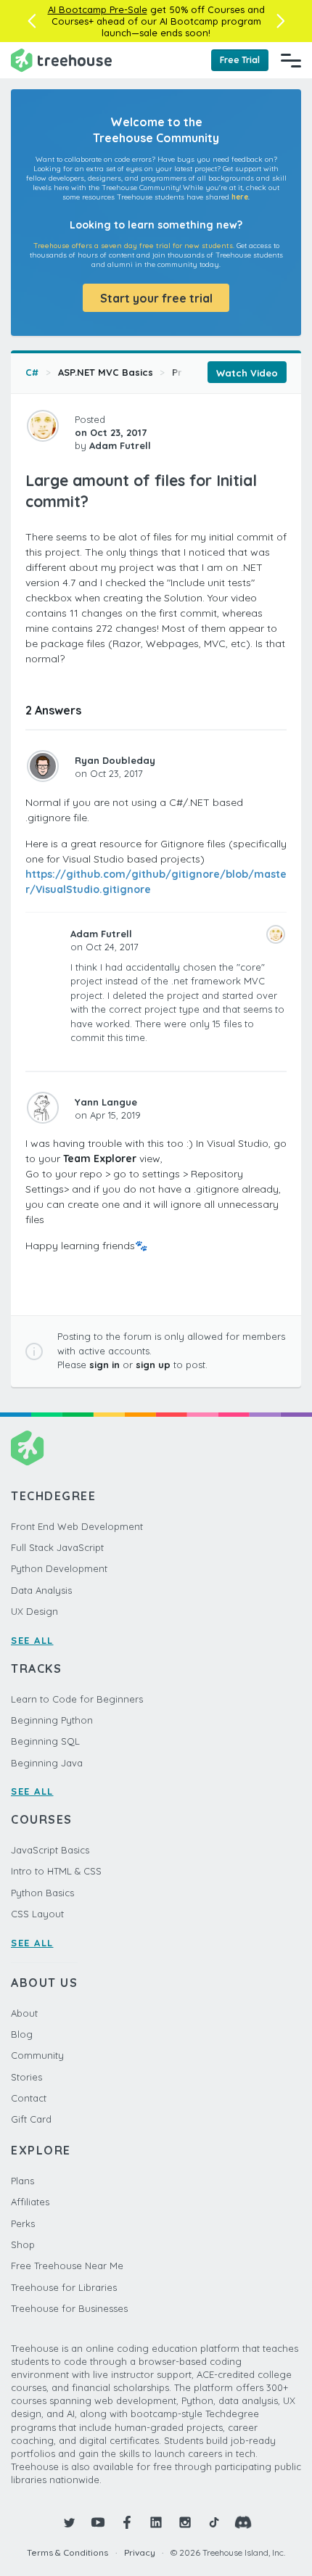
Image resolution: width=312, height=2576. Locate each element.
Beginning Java (47, 1763)
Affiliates (30, 2202)
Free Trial (240, 60)
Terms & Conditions (67, 2552)
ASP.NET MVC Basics (106, 372)
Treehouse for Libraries (64, 2287)
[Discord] (243, 2522)
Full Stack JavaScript (57, 1547)
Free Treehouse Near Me (67, 2266)
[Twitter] (69, 2522)
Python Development (59, 1568)
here (240, 197)
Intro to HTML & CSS (56, 1871)
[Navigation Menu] (291, 60)
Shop (23, 2244)
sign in (104, 1365)
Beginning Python (52, 1720)
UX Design (34, 1611)
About (24, 2013)
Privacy (140, 2552)
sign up (153, 1365)
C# (32, 372)
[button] (32, 21)
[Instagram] (185, 2522)
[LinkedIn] (156, 2522)
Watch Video (247, 373)
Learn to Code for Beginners (77, 1699)
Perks (23, 2223)
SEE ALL (32, 1640)
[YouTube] (98, 2522)
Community (37, 2055)
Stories (26, 2077)
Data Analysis (41, 1590)
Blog (22, 2034)
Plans (22, 2181)
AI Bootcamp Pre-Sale (98, 9)
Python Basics (42, 1893)
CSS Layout (37, 1914)
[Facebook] (127, 2522)
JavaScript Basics (50, 1850)
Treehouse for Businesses (69, 2308)
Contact (29, 2098)
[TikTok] (214, 2522)
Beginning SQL (45, 1741)
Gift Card (31, 2119)
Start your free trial (156, 298)
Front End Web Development (77, 1526)
